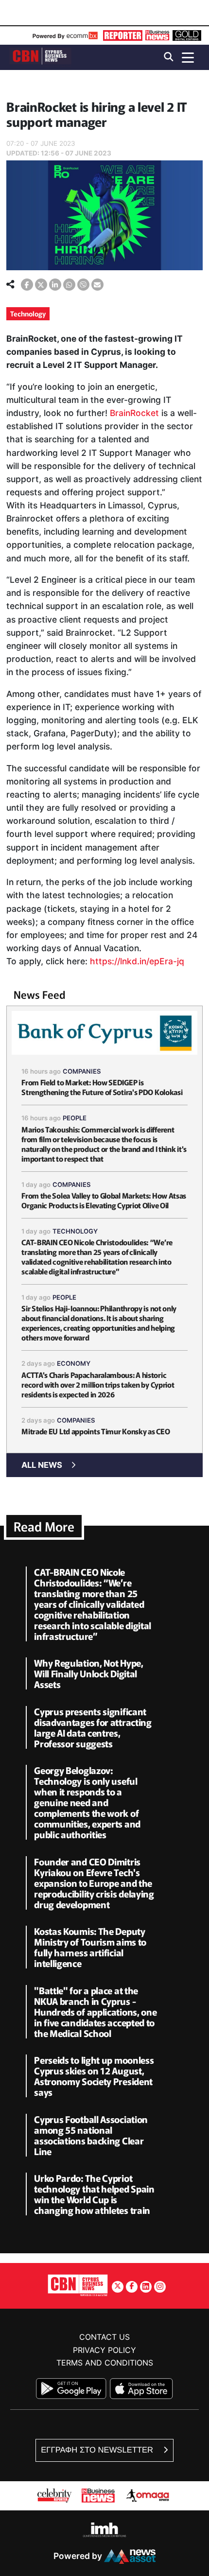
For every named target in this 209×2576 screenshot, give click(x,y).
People (75, 1118)
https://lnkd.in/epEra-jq (137, 961)
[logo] (40, 57)
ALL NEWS (42, 1465)
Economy (74, 1363)
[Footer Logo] (78, 2285)
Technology (28, 313)
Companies (82, 1071)
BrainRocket (134, 413)
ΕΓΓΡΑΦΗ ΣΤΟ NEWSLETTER (98, 2450)
